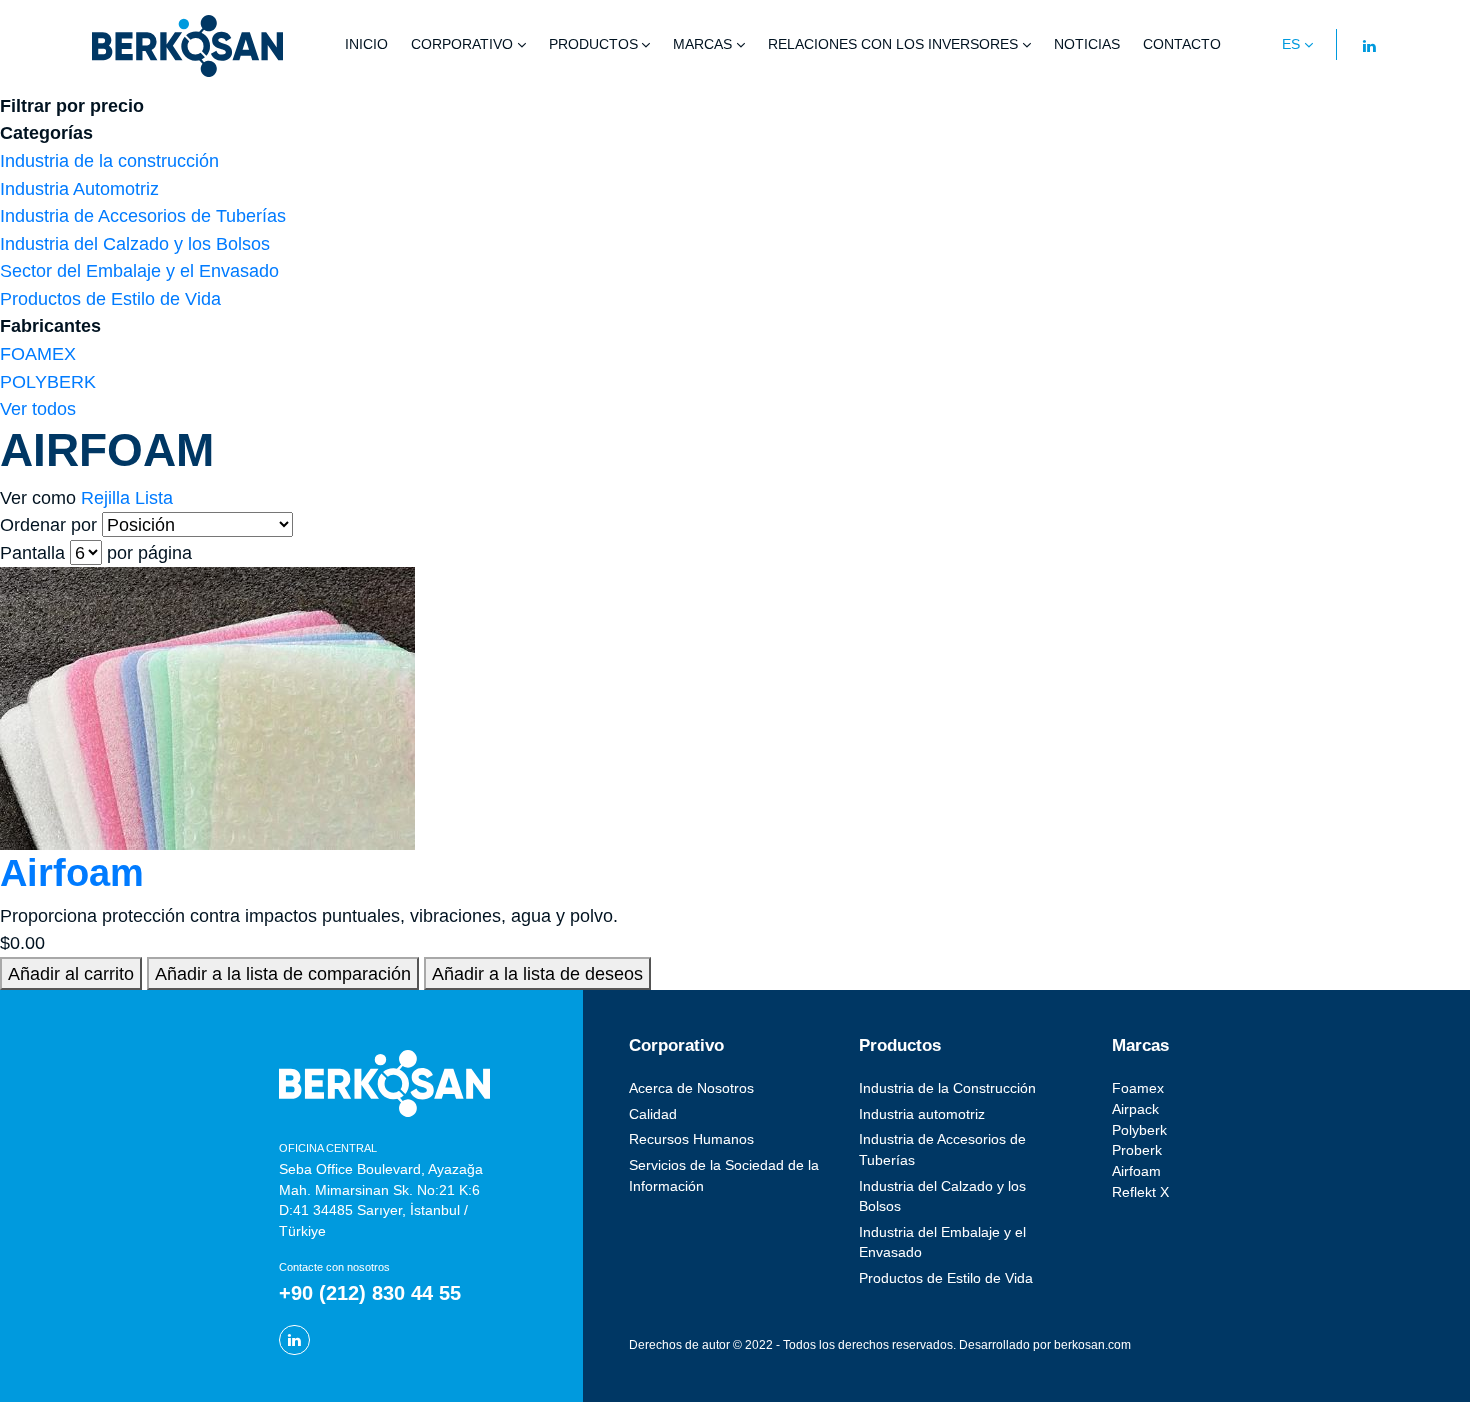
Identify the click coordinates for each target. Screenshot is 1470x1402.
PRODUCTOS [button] (593, 44)
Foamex (1138, 1088)
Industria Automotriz (79, 188)
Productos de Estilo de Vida (110, 298)
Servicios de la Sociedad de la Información (724, 1176)
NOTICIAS (1087, 44)
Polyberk (1139, 1130)
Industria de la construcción (109, 160)
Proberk (1137, 1150)
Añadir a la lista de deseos (537, 973)
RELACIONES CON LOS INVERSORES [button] (893, 44)
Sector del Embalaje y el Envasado (139, 270)
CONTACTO (1182, 44)
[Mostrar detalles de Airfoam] (207, 706)
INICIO (366, 44)
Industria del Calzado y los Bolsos (135, 243)
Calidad (653, 1114)
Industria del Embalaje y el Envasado (942, 1243)
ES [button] (1291, 44)
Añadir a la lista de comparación (283, 973)
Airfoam (72, 872)
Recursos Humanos (691, 1139)
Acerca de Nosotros (691, 1088)
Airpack (1135, 1109)
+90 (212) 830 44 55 (370, 1293)
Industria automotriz (922, 1114)
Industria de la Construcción (947, 1088)
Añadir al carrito (71, 973)
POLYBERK (48, 381)
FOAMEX (38, 353)
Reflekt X (1140, 1192)
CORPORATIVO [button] (462, 44)
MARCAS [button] (702, 44)
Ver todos (38, 408)
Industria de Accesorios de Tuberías (143, 215)
